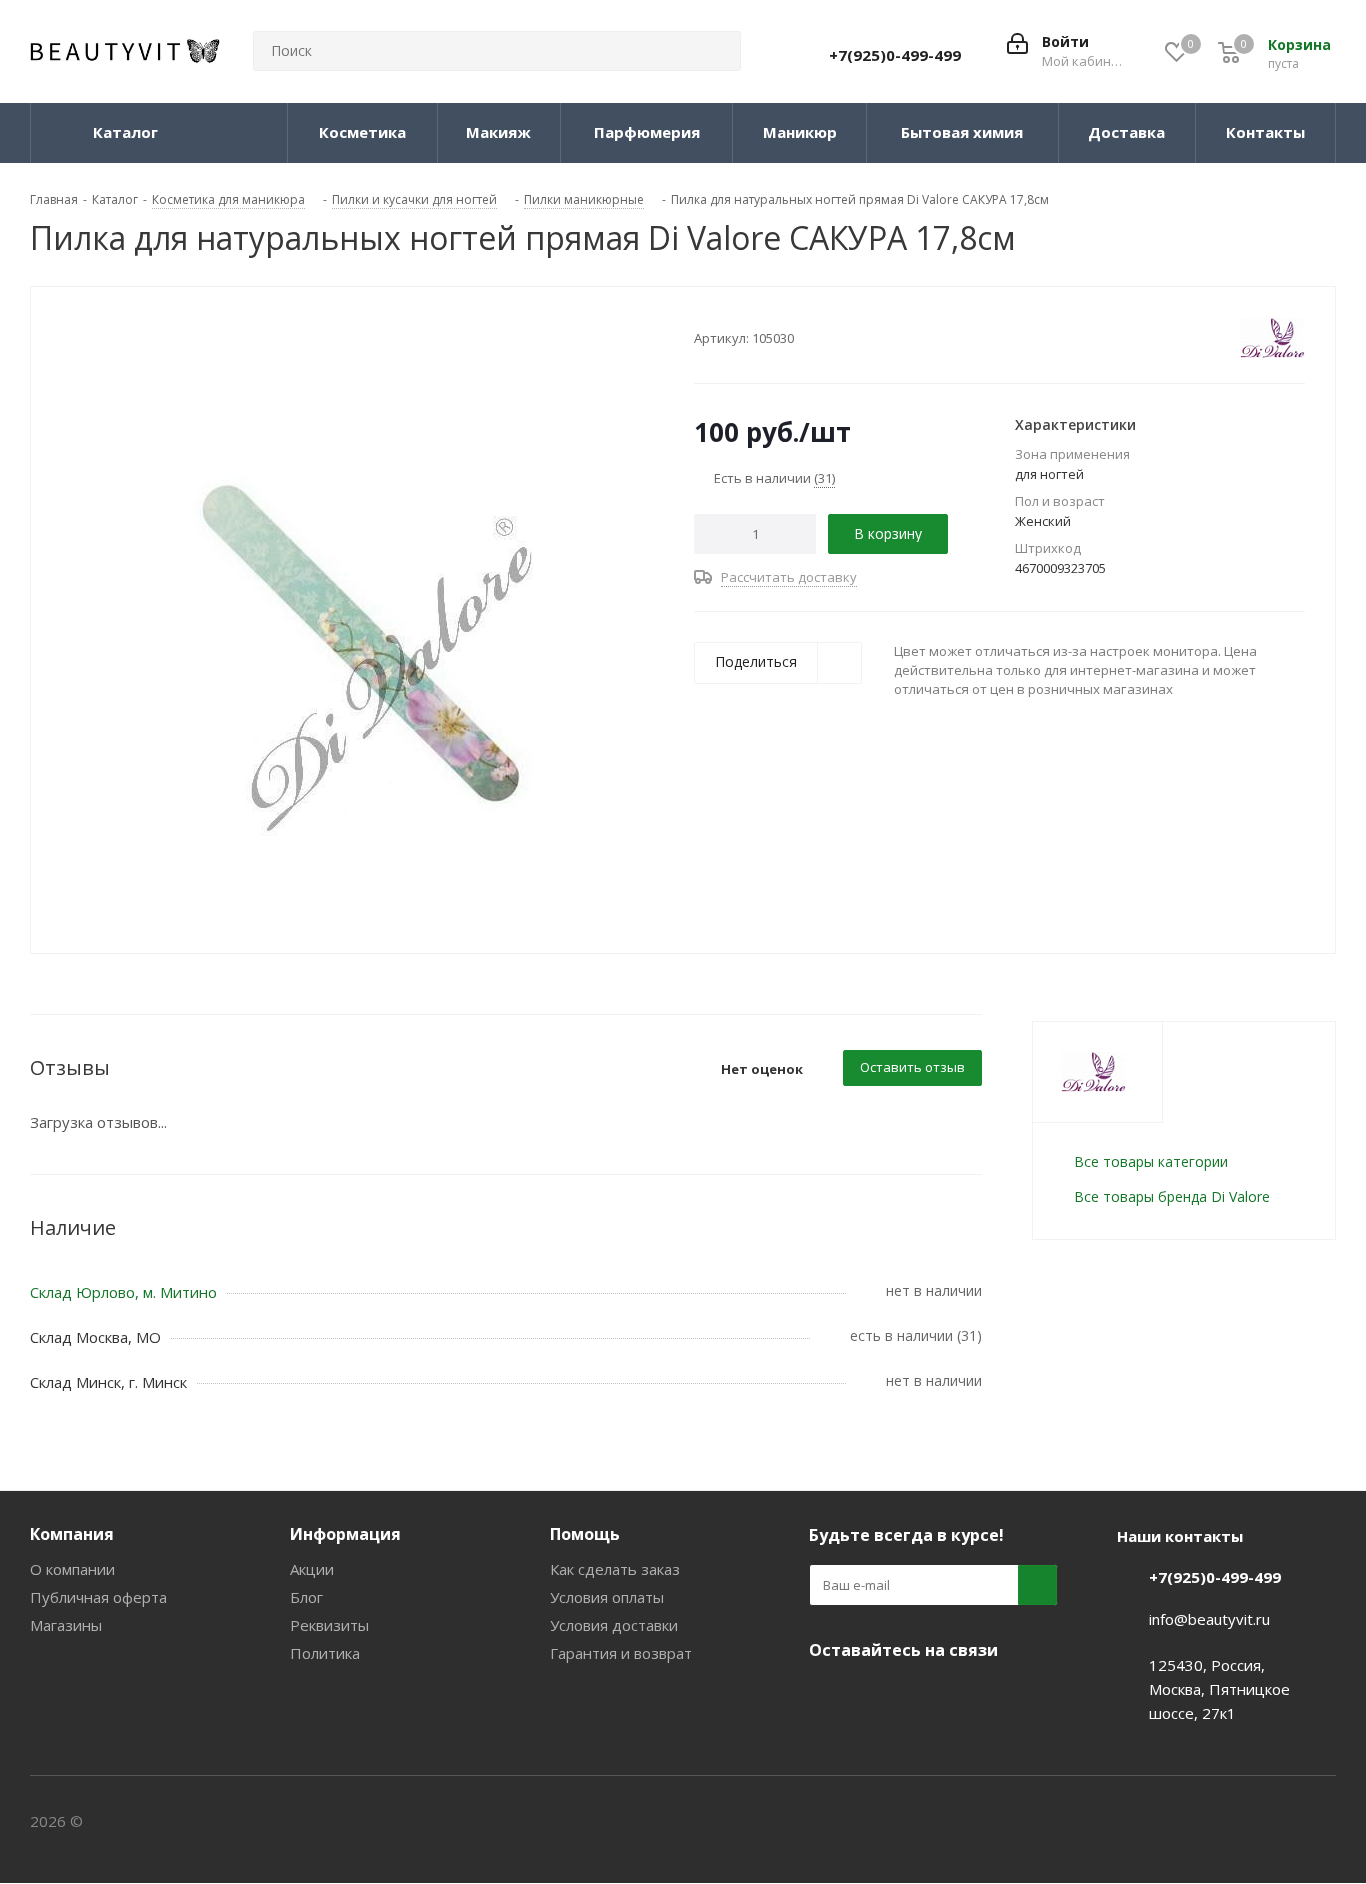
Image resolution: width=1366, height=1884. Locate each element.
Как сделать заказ (615, 1569)
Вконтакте (829, 1697)
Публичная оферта (98, 1597)
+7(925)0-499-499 (895, 55)
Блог (306, 1597)
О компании (72, 1569)
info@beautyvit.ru (1209, 1619)
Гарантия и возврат (621, 1653)
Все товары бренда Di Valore (1172, 1196)
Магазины (66, 1625)
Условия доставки (614, 1625)
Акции (312, 1569)
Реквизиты (329, 1625)
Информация (345, 1534)
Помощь (585, 1534)
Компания (72, 1534)
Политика (325, 1653)
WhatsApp (979, 1697)
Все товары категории (1151, 1161)
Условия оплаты (607, 1597)
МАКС (929, 1697)
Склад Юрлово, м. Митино (123, 1292)
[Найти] (717, 51)
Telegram (879, 1697)
